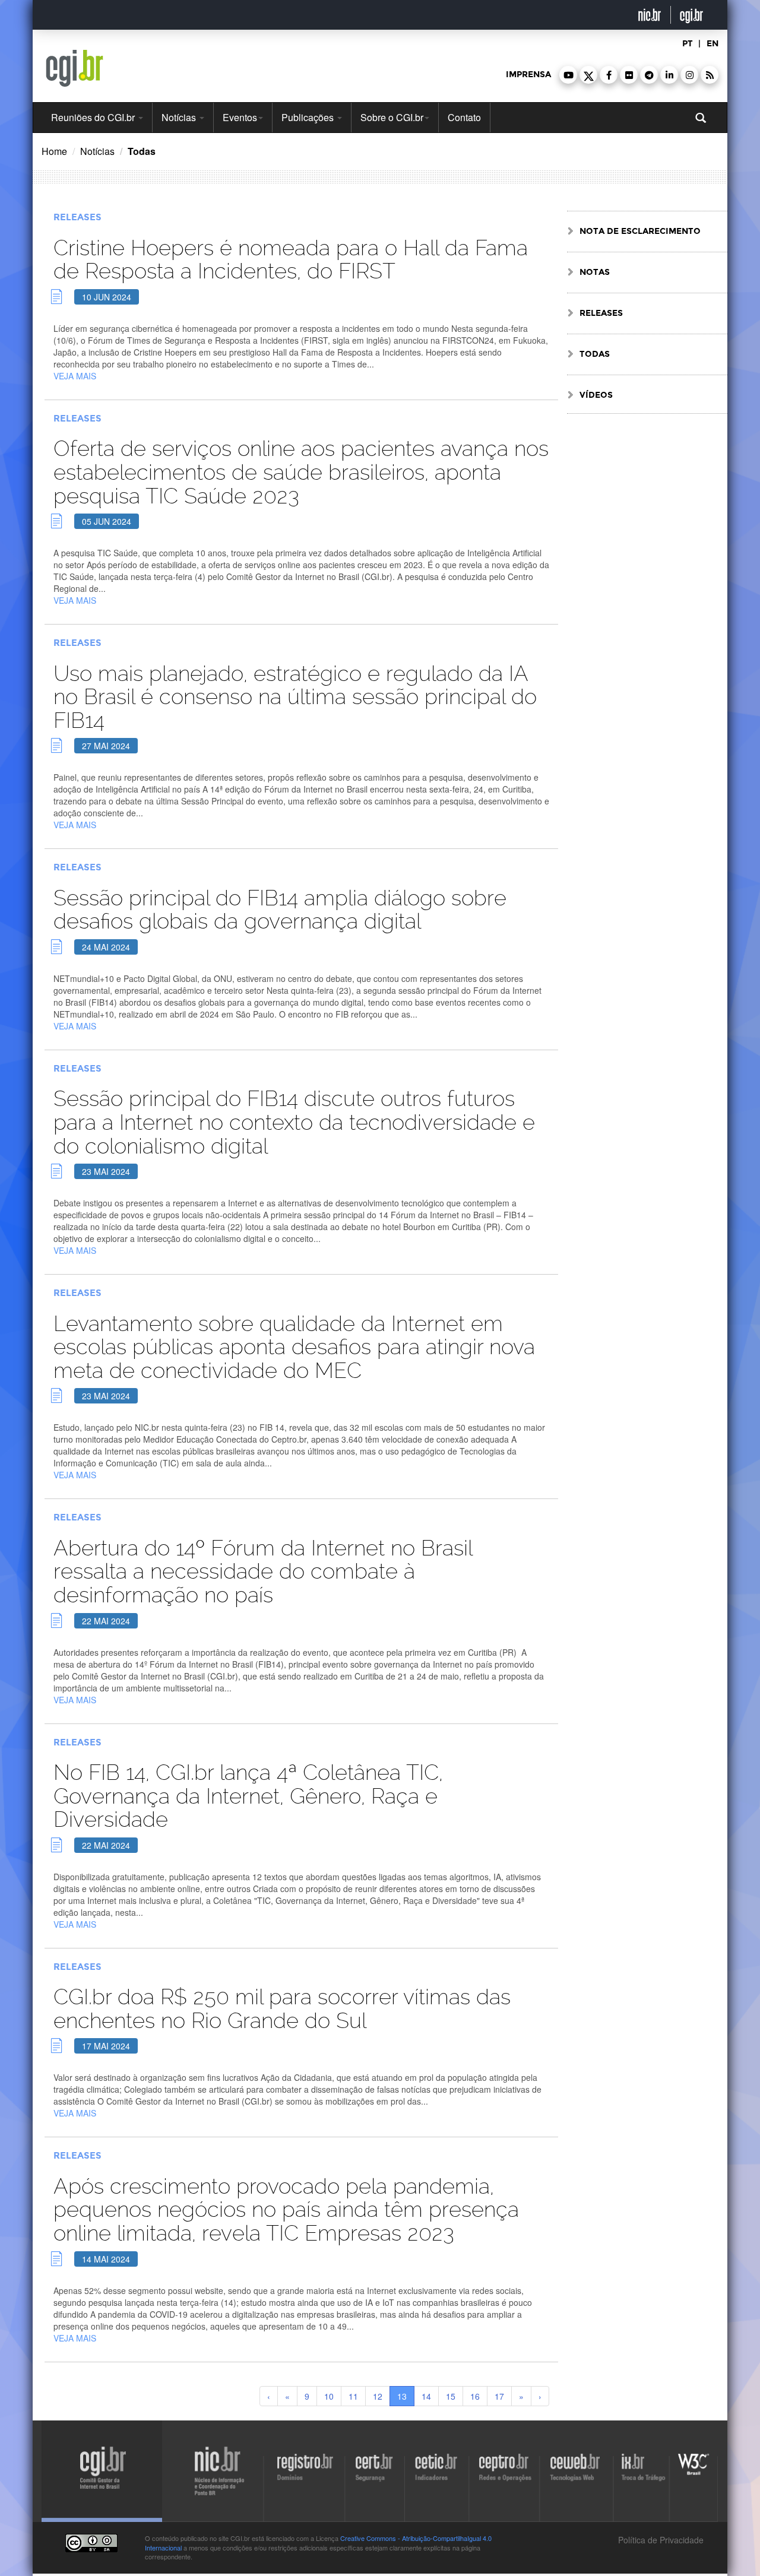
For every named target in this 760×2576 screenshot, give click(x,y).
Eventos (240, 117)
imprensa (528, 75)
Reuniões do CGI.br (94, 117)
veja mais (75, 376)
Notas (595, 272)
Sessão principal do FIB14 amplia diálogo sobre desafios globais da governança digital (280, 910)
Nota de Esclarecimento (640, 231)
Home (54, 151)
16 (475, 2396)
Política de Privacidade (660, 2540)
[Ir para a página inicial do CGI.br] (75, 68)
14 (426, 2396)
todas (595, 354)
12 (378, 2396)
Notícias (180, 117)
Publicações (309, 117)
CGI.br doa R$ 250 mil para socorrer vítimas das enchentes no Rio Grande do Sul (282, 2009)
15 (451, 2396)
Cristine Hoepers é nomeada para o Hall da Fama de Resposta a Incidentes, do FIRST (291, 260)
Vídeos (596, 395)
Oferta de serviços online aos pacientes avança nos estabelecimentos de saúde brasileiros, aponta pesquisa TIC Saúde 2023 (301, 472)
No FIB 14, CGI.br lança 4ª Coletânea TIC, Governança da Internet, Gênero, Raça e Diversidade (248, 1796)
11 (353, 2396)
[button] (568, 75)
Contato (464, 117)
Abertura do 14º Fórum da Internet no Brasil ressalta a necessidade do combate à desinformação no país (263, 1571)
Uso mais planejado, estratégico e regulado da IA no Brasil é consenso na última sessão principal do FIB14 (295, 697)
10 (329, 2396)
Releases (77, 217)
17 (499, 2396)
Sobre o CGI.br (392, 117)
